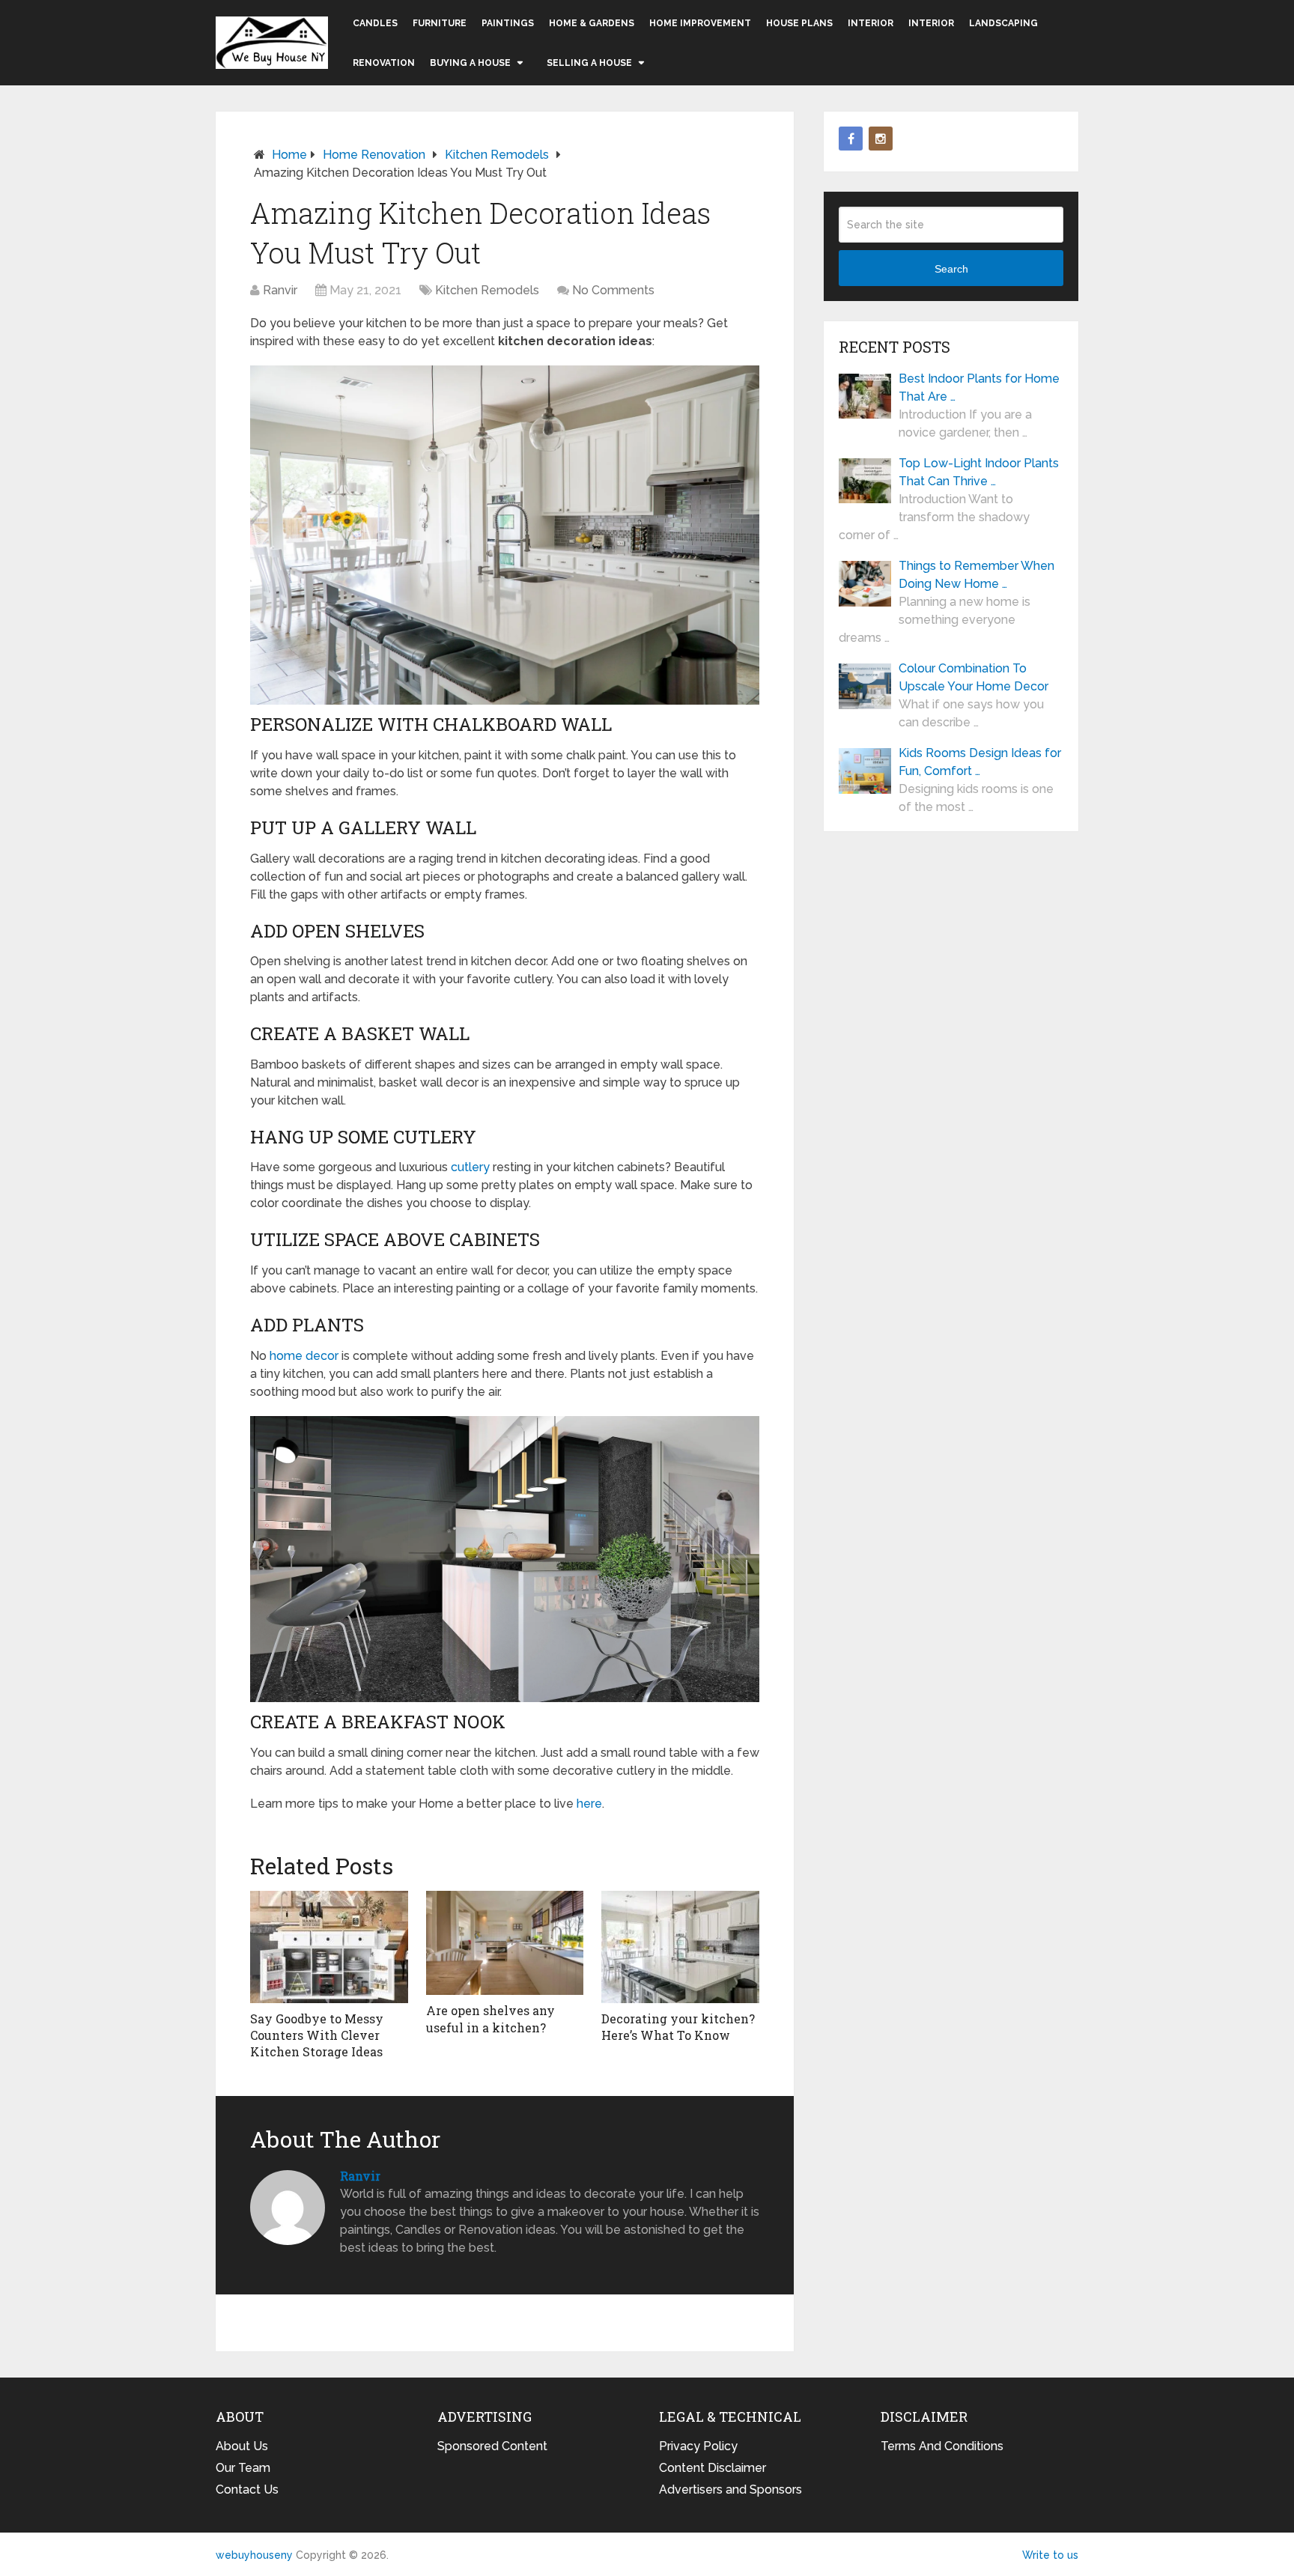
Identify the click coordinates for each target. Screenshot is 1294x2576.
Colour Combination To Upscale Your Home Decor (973, 677)
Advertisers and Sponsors (730, 2490)
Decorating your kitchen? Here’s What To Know (678, 2027)
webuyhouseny (272, 43)
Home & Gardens (592, 23)
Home (289, 155)
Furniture (440, 23)
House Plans (799, 23)
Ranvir (280, 290)
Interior (871, 23)
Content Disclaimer (713, 2468)
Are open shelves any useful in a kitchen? (490, 2018)
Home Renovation (374, 155)
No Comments (613, 290)
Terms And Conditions (942, 2446)
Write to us (1050, 2555)
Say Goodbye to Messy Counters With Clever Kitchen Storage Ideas (317, 2035)
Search (951, 269)
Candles (375, 23)
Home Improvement (700, 23)
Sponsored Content (492, 2446)
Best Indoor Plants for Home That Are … (979, 388)
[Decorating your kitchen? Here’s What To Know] (680, 1947)
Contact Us (247, 2490)
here (589, 1804)
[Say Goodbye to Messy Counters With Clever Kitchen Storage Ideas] (329, 1947)
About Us (242, 2446)
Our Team (243, 2468)
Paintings (508, 23)
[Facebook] (851, 139)
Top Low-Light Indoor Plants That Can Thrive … (979, 472)
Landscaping (1003, 23)
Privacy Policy (698, 2446)
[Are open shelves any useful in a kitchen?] (505, 1943)
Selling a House (589, 63)
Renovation (384, 63)
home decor (304, 1356)
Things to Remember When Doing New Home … (976, 575)
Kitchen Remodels (497, 155)
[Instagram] (881, 139)
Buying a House (470, 63)
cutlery (470, 1167)
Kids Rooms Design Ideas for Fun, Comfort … (980, 762)
